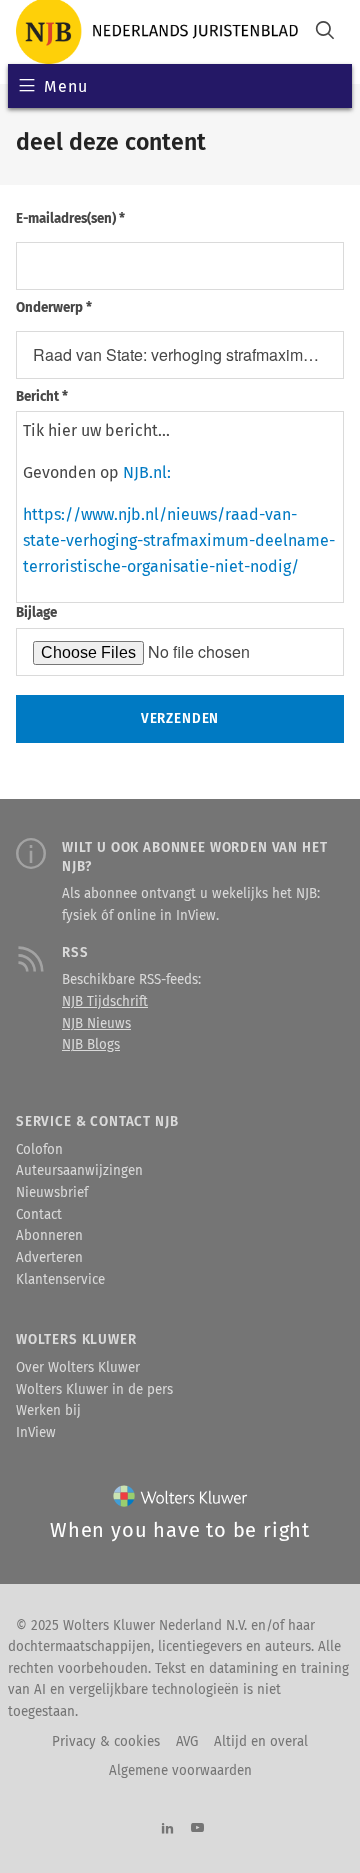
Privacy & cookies (106, 1742)
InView (36, 1433)
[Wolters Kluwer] (180, 1500)
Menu (65, 86)
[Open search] (325, 32)
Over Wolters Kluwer (78, 1368)
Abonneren (49, 1236)
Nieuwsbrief (52, 1193)
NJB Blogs (91, 1045)
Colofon (39, 1150)
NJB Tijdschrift (105, 1002)
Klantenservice (60, 1280)
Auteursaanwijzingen (79, 1171)
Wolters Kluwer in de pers (94, 1390)
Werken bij (48, 1411)
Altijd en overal (261, 1742)
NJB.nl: (147, 472)
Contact (39, 1215)
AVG (187, 1742)
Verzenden (180, 719)
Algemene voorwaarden (180, 1771)
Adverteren (49, 1258)
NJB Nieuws (96, 1024)
